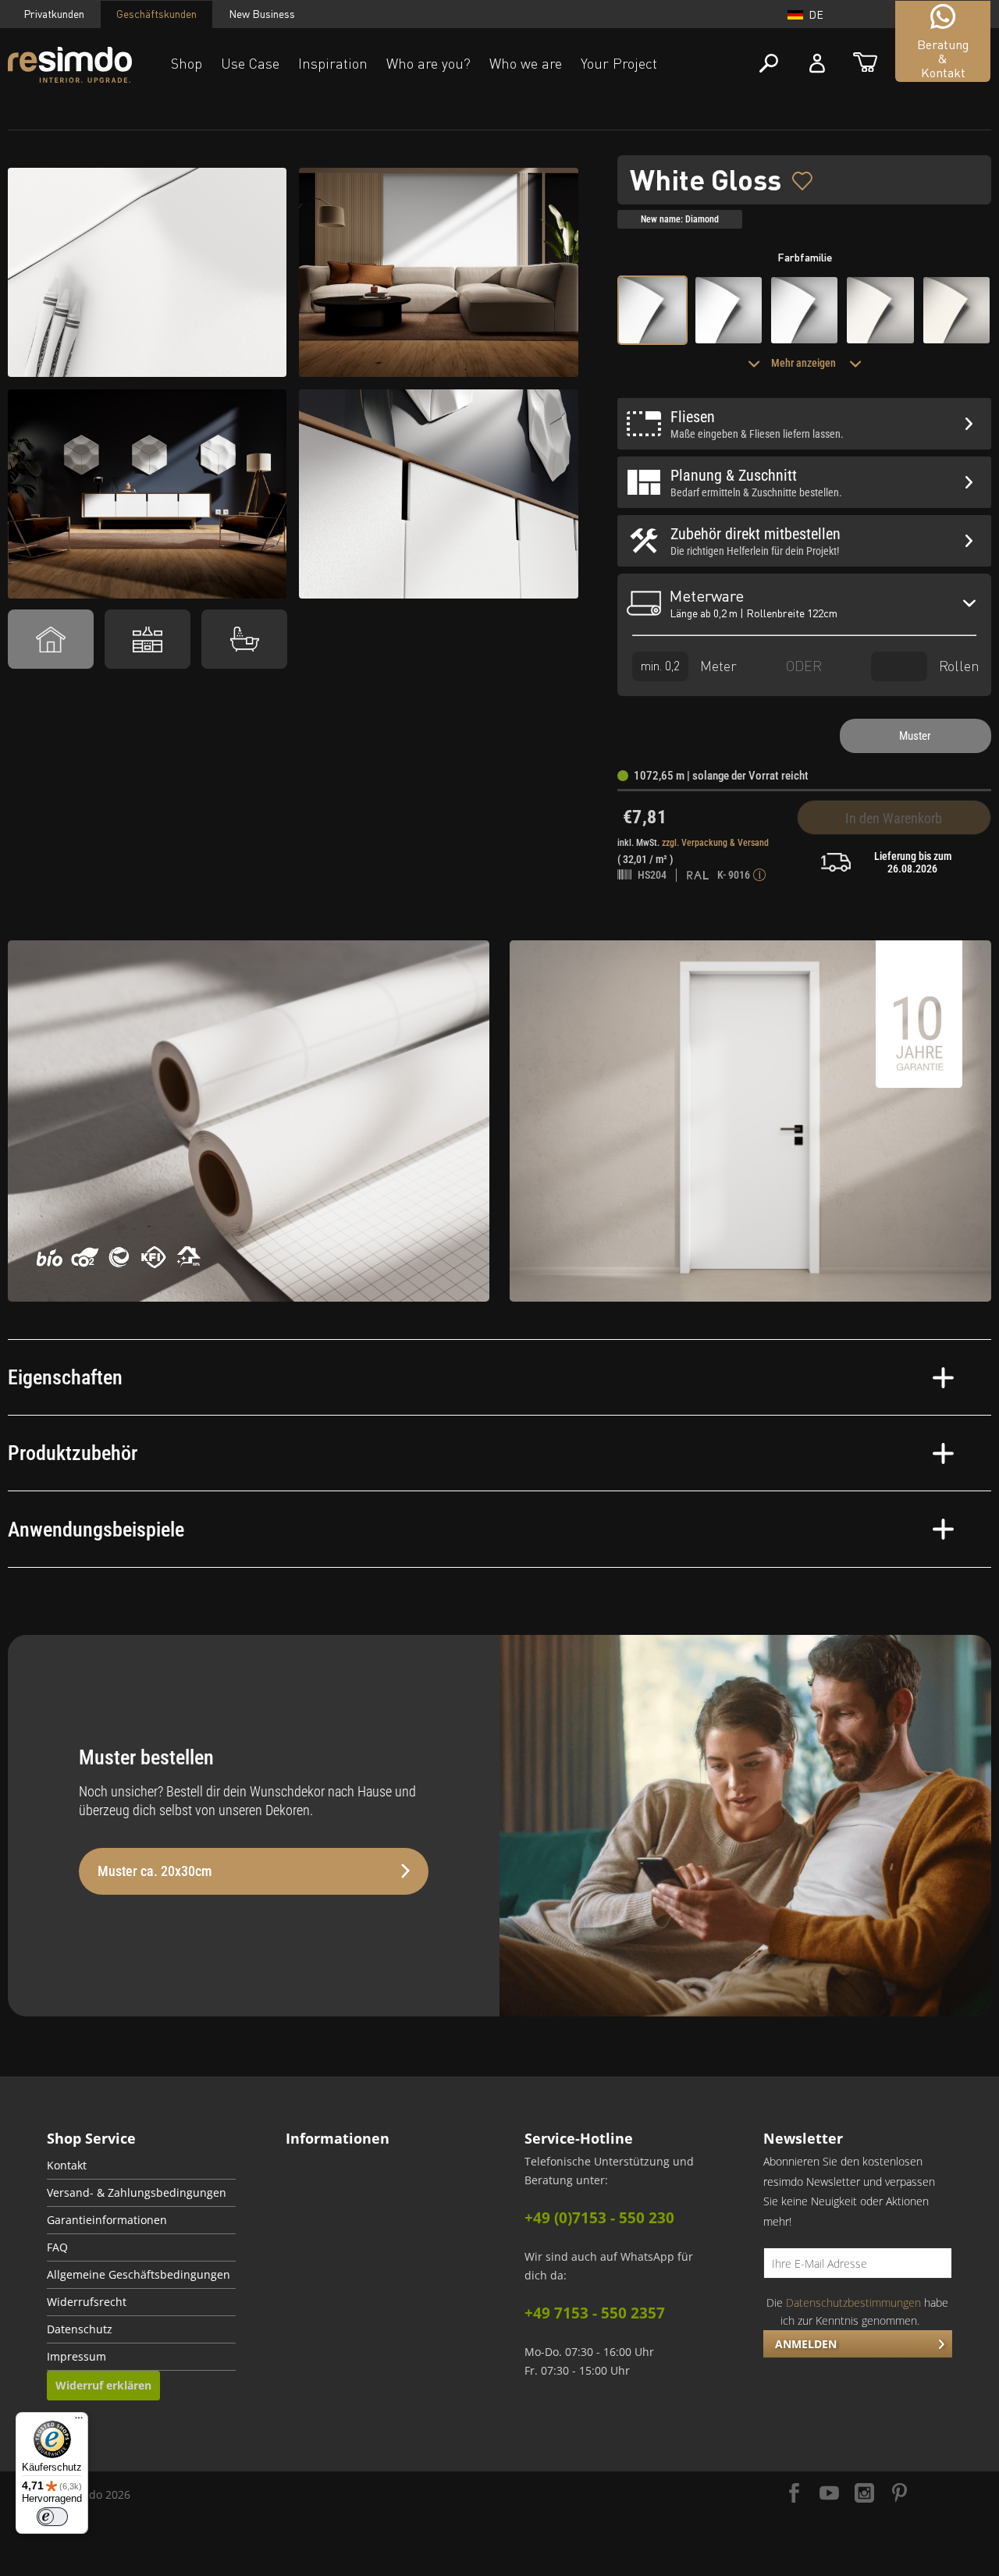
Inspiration (333, 63)
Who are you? (428, 63)
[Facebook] (794, 2494)
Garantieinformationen (107, 2220)
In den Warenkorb (894, 818)
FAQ (57, 2247)
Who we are (526, 63)
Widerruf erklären (103, 2385)
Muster (915, 736)
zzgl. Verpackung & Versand (715, 843)
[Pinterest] (899, 2494)
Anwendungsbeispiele (96, 1530)
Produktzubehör (73, 1453)
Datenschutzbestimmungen (853, 2302)
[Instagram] (864, 2494)
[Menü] (79, 2421)
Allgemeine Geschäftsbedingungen (139, 2275)
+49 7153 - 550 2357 (595, 2313)
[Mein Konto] (817, 64)
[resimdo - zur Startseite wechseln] (70, 65)
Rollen (957, 665)
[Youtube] (829, 2494)
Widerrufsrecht (87, 2302)
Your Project (619, 63)
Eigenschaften (65, 1377)
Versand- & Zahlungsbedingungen (137, 2193)
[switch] (52, 2517)
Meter (716, 665)
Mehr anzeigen (805, 363)
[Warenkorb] (865, 64)
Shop (187, 63)
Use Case (250, 63)
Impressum (76, 2357)
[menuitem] (141, 2166)
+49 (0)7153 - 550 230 (599, 2218)
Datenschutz (80, 2329)
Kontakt (67, 2166)
